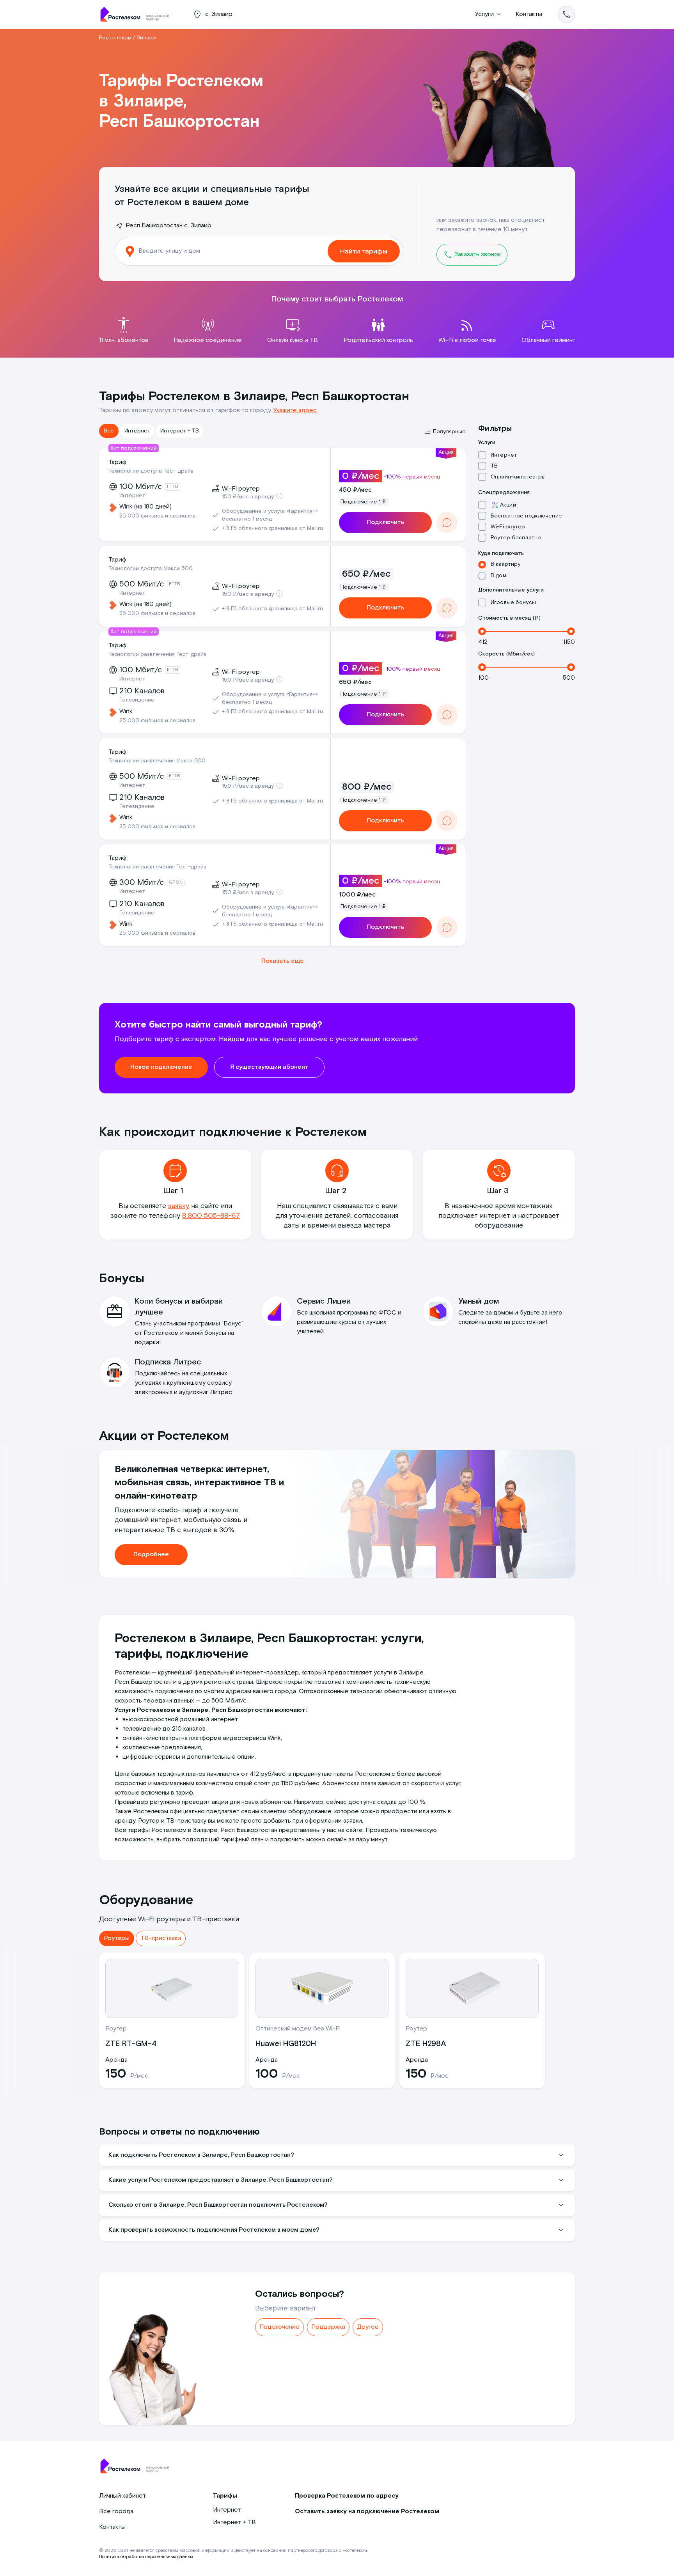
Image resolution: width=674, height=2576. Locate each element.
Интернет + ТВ (180, 431)
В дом (498, 576)
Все (109, 431)
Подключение (279, 2327)
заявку (179, 1206)
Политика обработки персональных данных (146, 2557)
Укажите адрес (295, 410)
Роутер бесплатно (516, 538)
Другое (368, 2327)
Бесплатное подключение (526, 516)
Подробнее (151, 1555)
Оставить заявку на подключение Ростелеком (367, 2511)
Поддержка (328, 2327)
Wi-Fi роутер (508, 527)
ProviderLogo (138, 14)
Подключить (385, 522)
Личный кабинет (122, 2496)
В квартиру (505, 564)
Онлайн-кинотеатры (518, 477)
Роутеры (117, 1938)
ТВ (494, 466)
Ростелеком (115, 38)
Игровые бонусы (513, 602)
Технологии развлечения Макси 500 (157, 761)
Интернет (137, 431)
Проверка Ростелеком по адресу (347, 2496)
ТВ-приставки (161, 1938)
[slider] (482, 631)
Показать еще (283, 961)
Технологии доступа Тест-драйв (151, 471)
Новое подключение (161, 1067)
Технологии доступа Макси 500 (151, 569)
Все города (116, 2511)
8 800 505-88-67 (211, 1216)
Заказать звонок (477, 254)
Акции (508, 505)
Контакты (529, 14)
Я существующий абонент (269, 1067)
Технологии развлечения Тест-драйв (157, 654)
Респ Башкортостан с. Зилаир (168, 226)
